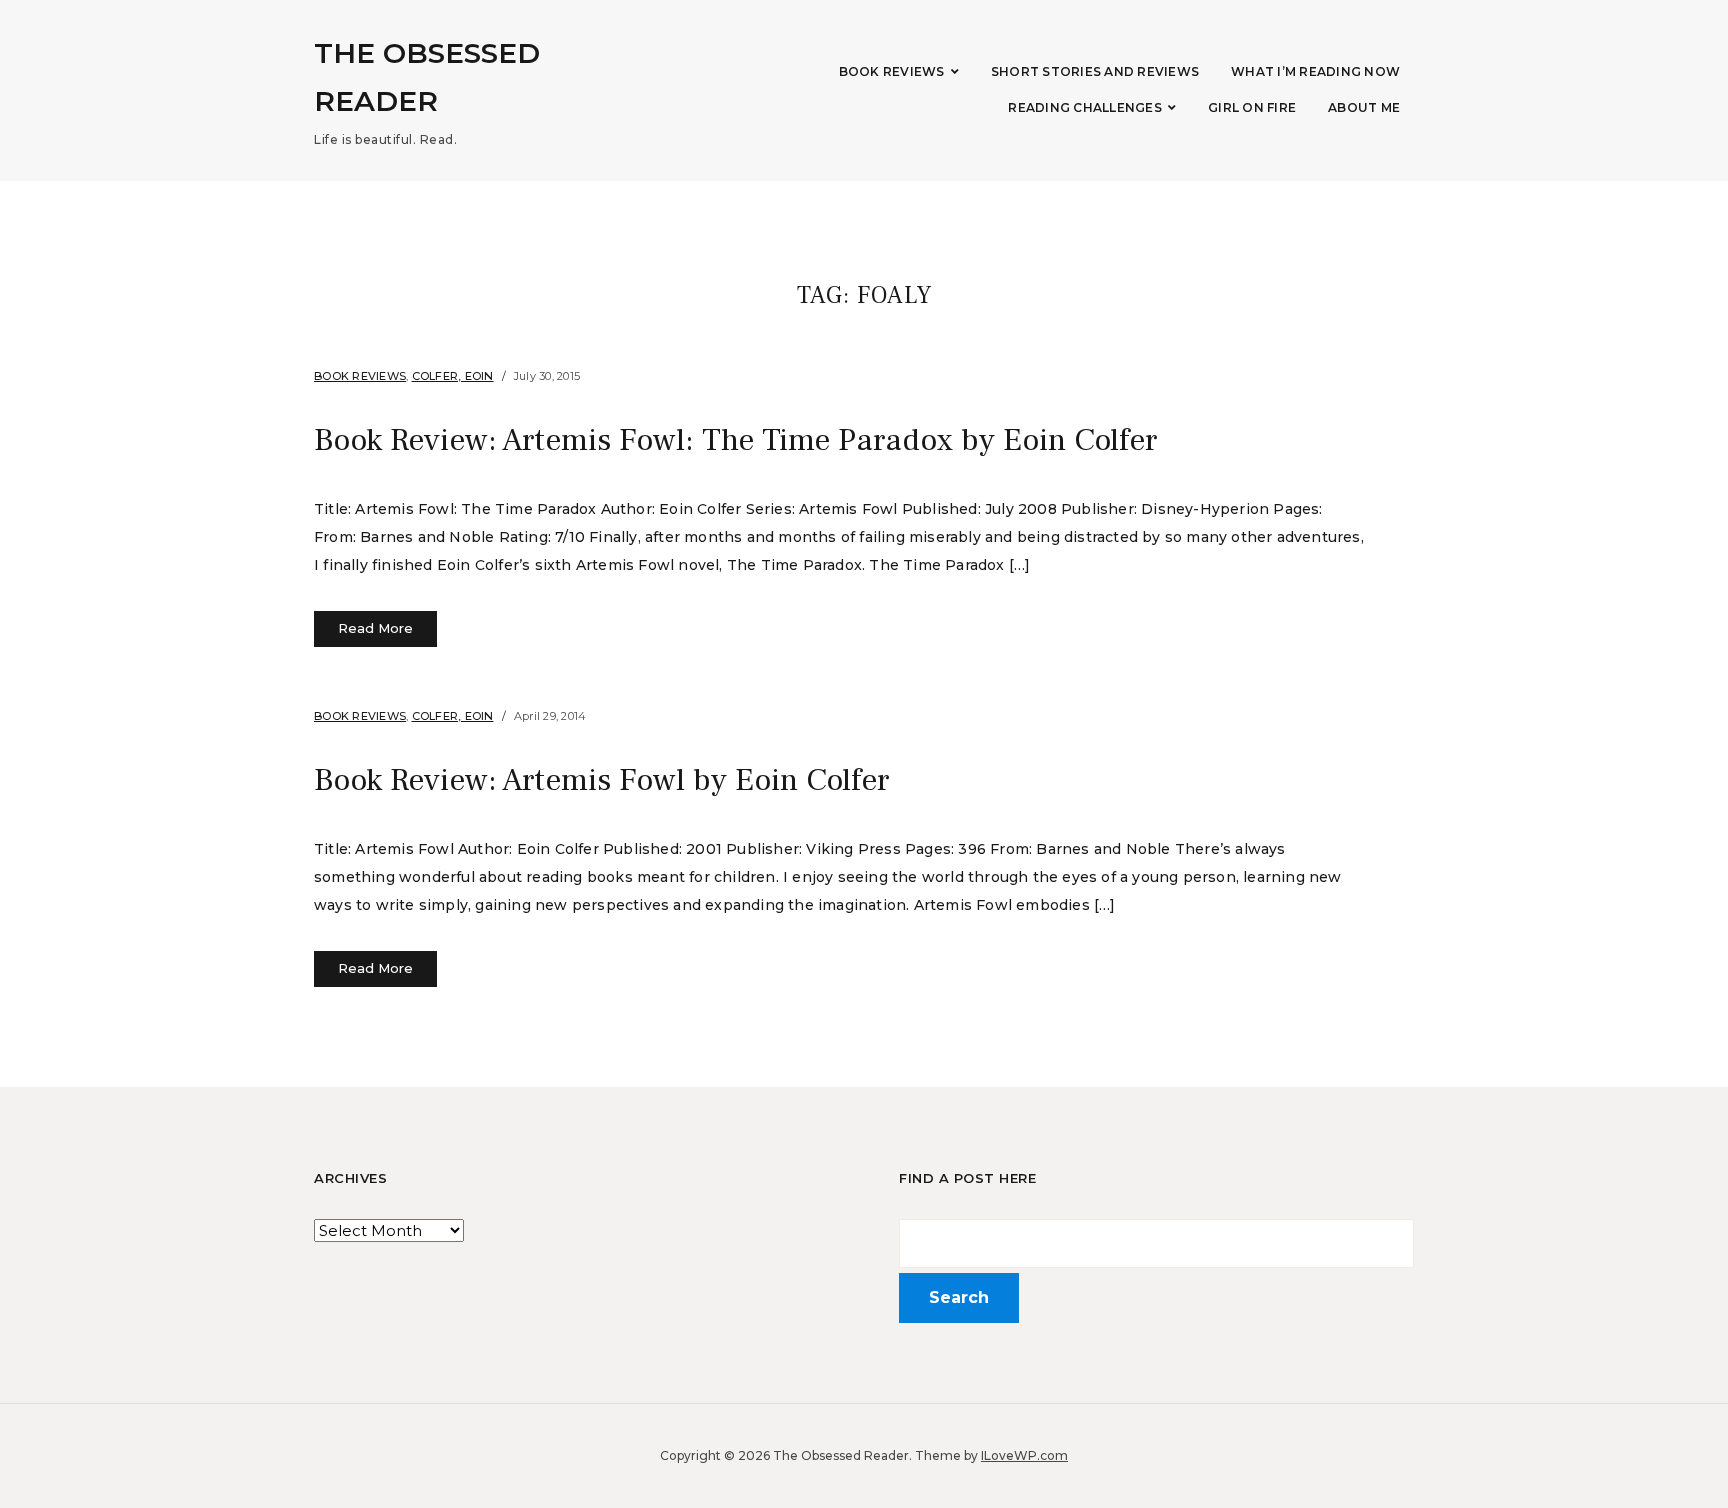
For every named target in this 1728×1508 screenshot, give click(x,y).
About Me (1364, 107)
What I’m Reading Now (1315, 71)
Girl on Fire (1252, 107)
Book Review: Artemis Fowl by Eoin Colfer (601, 780)
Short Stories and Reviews (1095, 71)
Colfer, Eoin (453, 376)
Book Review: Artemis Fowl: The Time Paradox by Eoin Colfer (735, 440)
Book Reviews (892, 71)
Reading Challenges (1085, 107)
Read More (375, 628)
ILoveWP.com (1024, 1455)
